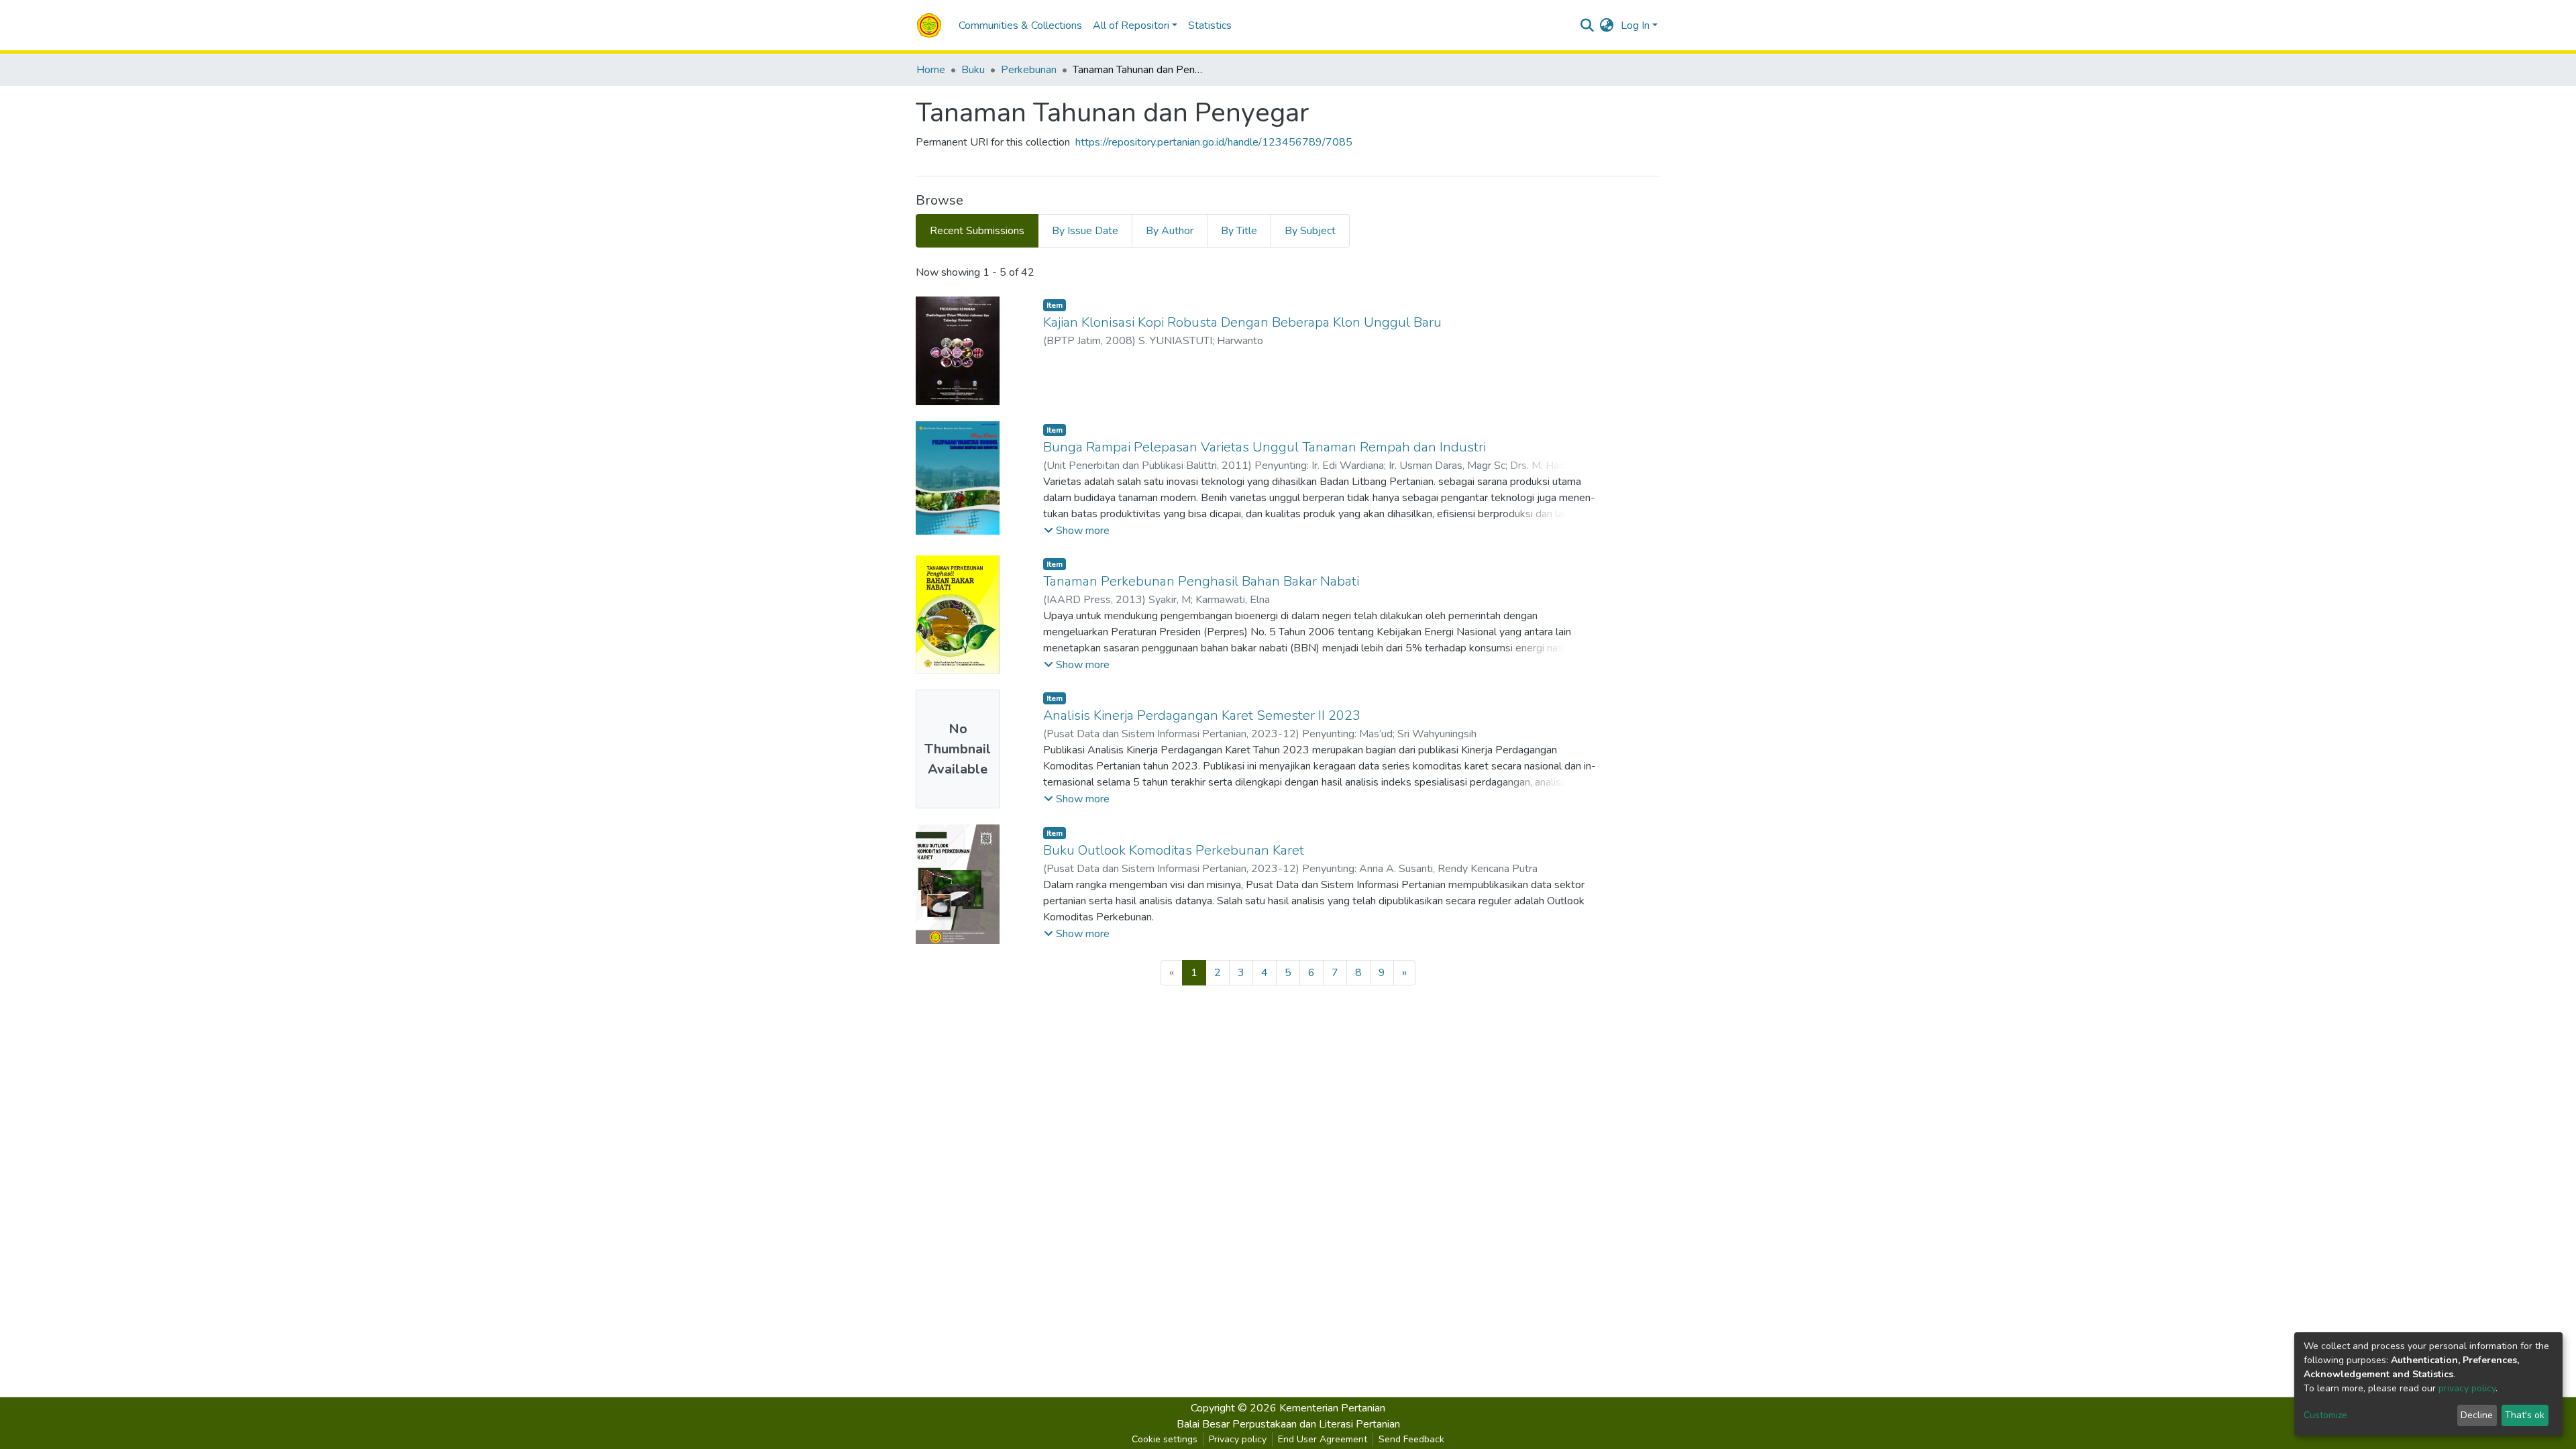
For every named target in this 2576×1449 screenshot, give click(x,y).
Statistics (1210, 25)
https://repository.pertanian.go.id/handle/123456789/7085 (1214, 142)
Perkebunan (1029, 70)
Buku (973, 70)
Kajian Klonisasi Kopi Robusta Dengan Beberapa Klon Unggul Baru (1242, 322)
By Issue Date (1085, 231)
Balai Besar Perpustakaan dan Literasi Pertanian (1288, 1424)
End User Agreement (1323, 1439)
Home (931, 70)
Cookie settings (1165, 1439)
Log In (1635, 25)
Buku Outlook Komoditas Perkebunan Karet (1174, 850)
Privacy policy (1238, 1439)
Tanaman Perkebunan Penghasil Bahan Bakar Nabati (1201, 581)
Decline (2477, 1415)
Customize (2325, 1415)
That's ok (2525, 1415)
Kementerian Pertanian (1332, 1408)
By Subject (1310, 231)
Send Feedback (1411, 1439)
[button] (1607, 25)
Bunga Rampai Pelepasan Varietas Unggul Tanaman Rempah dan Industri (1265, 447)
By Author (1170, 231)
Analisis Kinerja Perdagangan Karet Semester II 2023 (1202, 715)
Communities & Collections (1020, 25)
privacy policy (2467, 1388)
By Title (1239, 231)
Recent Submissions (977, 231)
